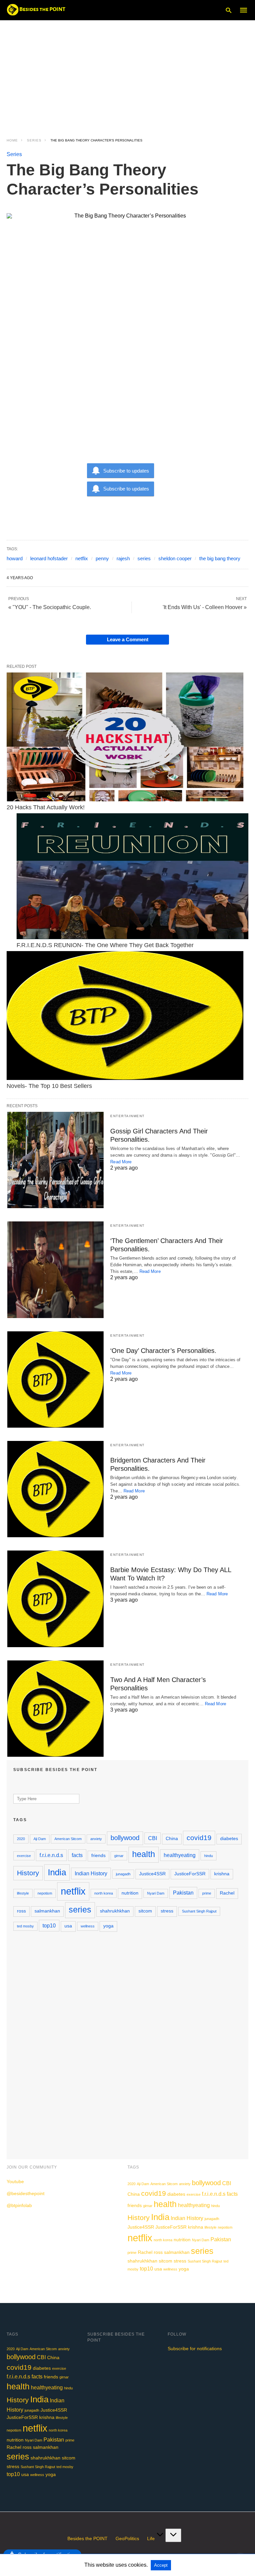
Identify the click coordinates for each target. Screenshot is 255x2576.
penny (102, 558)
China (172, 1839)
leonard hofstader (49, 558)
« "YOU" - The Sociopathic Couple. (50, 607)
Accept (161, 2565)
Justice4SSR (152, 1874)
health (144, 1854)
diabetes (229, 1839)
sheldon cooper (175, 558)
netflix (82, 558)
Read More (121, 1162)
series (144, 558)
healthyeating (180, 1855)
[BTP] (38, 10)
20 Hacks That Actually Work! (46, 807)
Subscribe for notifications (195, 2349)
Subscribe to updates (126, 471)
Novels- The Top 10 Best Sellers (49, 1086)
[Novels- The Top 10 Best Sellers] (125, 1015)
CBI (153, 1838)
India (57, 1872)
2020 (21, 1839)
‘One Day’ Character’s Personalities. (163, 1351)
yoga (108, 1926)
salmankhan (47, 1911)
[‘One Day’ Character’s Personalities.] (55, 1379)
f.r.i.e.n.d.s (51, 1855)
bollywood (125, 1838)
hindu (209, 1856)
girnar (119, 1856)
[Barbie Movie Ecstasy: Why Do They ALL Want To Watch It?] (55, 1599)
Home (12, 140)
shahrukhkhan (115, 1911)
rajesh (123, 558)
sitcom (145, 1911)
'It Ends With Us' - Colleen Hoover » (205, 607)
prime (207, 1893)
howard (15, 558)
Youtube (15, 2181)
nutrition (130, 1893)
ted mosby (25, 1926)
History (28, 1873)
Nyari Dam (156, 1893)
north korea (104, 1893)
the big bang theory (220, 558)
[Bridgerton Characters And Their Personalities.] (55, 1489)
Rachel (227, 1893)
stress (167, 1911)
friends (98, 1856)
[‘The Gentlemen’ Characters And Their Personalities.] (55, 1270)
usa (68, 1926)
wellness (88, 1926)
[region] (127, 73)
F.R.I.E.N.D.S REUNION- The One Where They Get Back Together (105, 945)
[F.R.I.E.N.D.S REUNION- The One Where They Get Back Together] (132, 876)
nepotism (45, 1893)
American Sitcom (68, 1839)
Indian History (91, 1873)
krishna (222, 1874)
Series (34, 140)
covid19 (199, 1838)
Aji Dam (40, 1839)
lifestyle (23, 1893)
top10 (49, 1925)
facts (77, 1855)
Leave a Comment (128, 639)
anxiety (96, 1839)
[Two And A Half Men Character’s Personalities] (55, 1709)
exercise (24, 1856)
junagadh (123, 1874)
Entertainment (127, 1116)
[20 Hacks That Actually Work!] (125, 737)
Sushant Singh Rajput (199, 1911)
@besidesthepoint (26, 2193)
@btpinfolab (19, 2205)
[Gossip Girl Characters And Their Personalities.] (55, 1160)
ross (21, 1911)
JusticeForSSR (190, 1874)
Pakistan (183, 1893)
